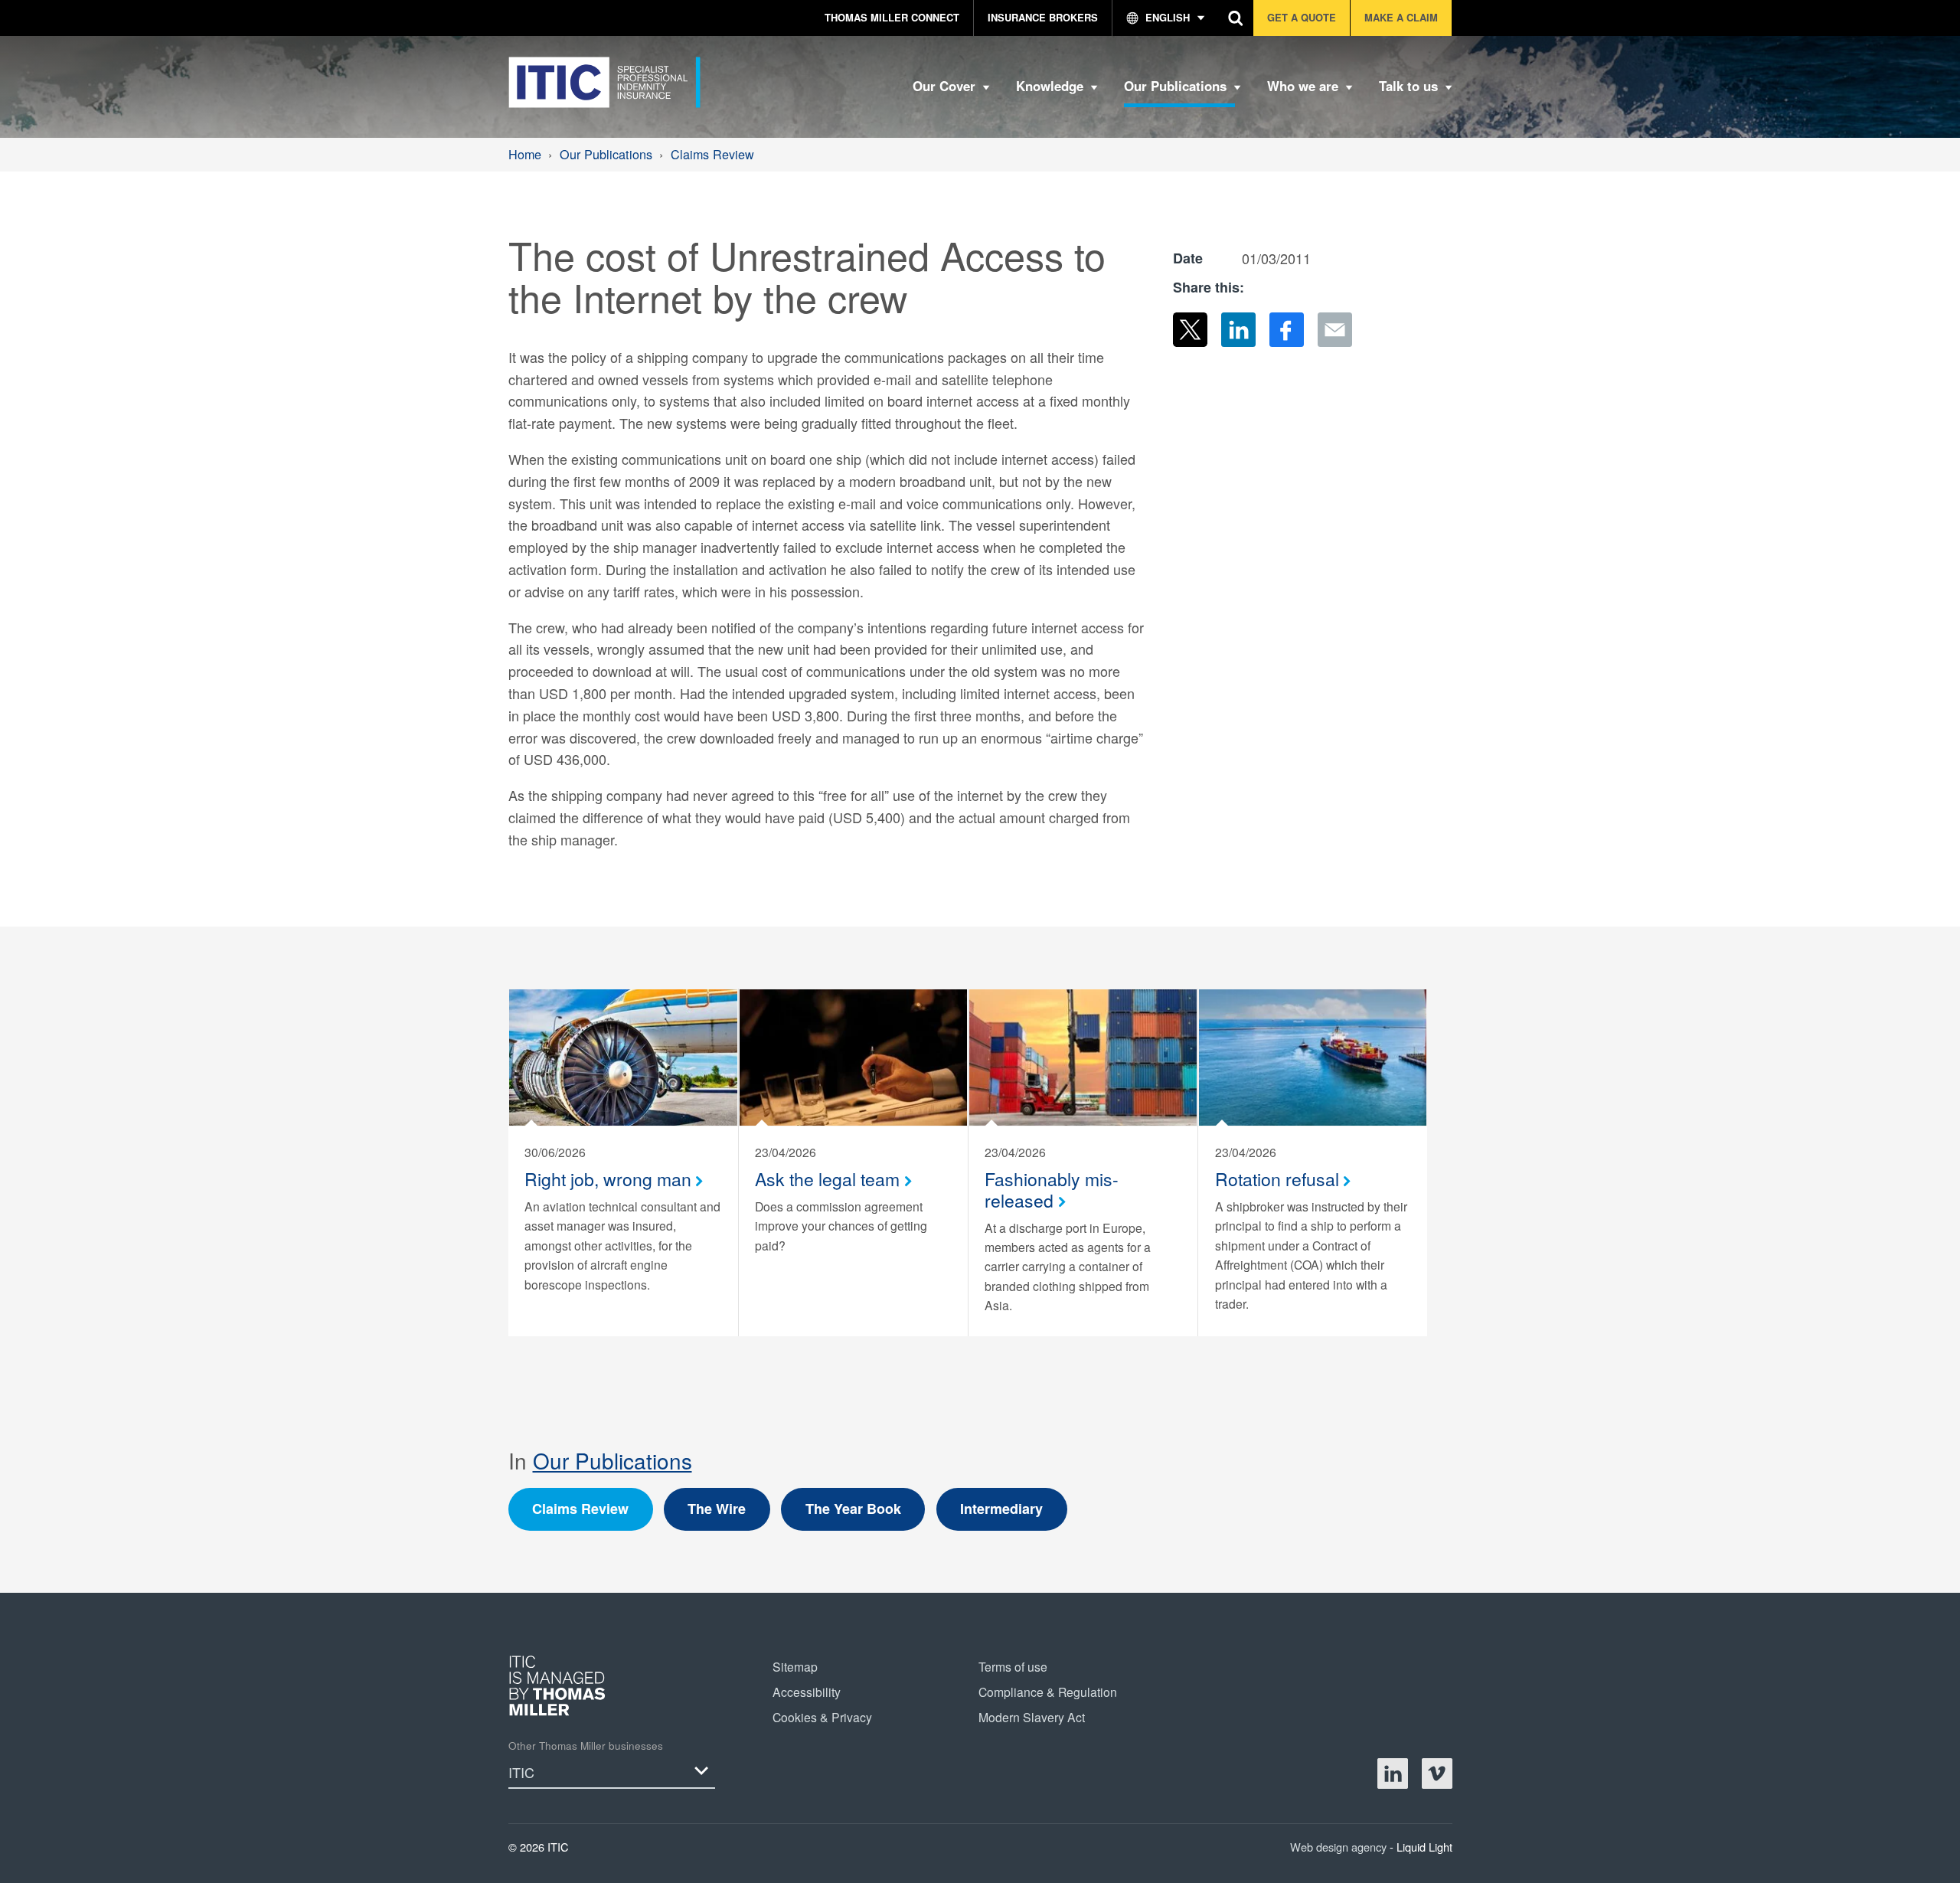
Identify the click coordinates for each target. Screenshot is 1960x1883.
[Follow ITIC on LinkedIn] (1393, 1773)
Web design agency (1340, 1847)
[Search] (1236, 18)
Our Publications (612, 1460)
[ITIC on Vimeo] (1437, 1773)
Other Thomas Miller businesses (586, 1746)
